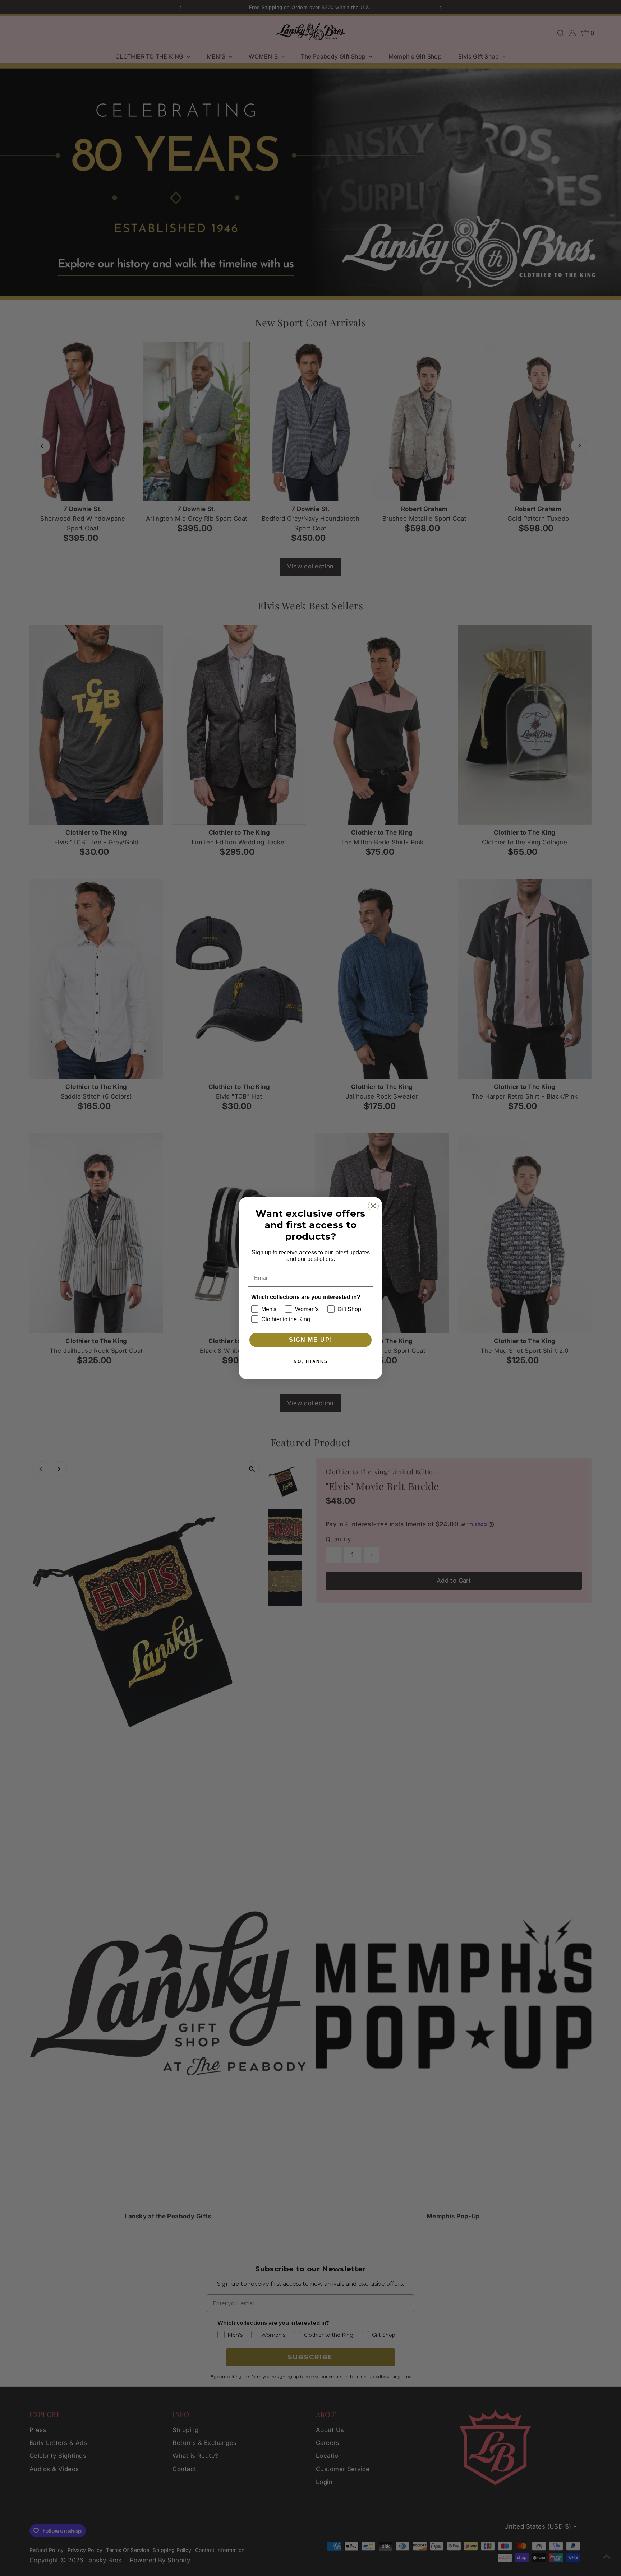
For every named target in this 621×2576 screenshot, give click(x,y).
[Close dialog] (373, 1206)
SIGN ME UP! (311, 1340)
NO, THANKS (311, 1361)
